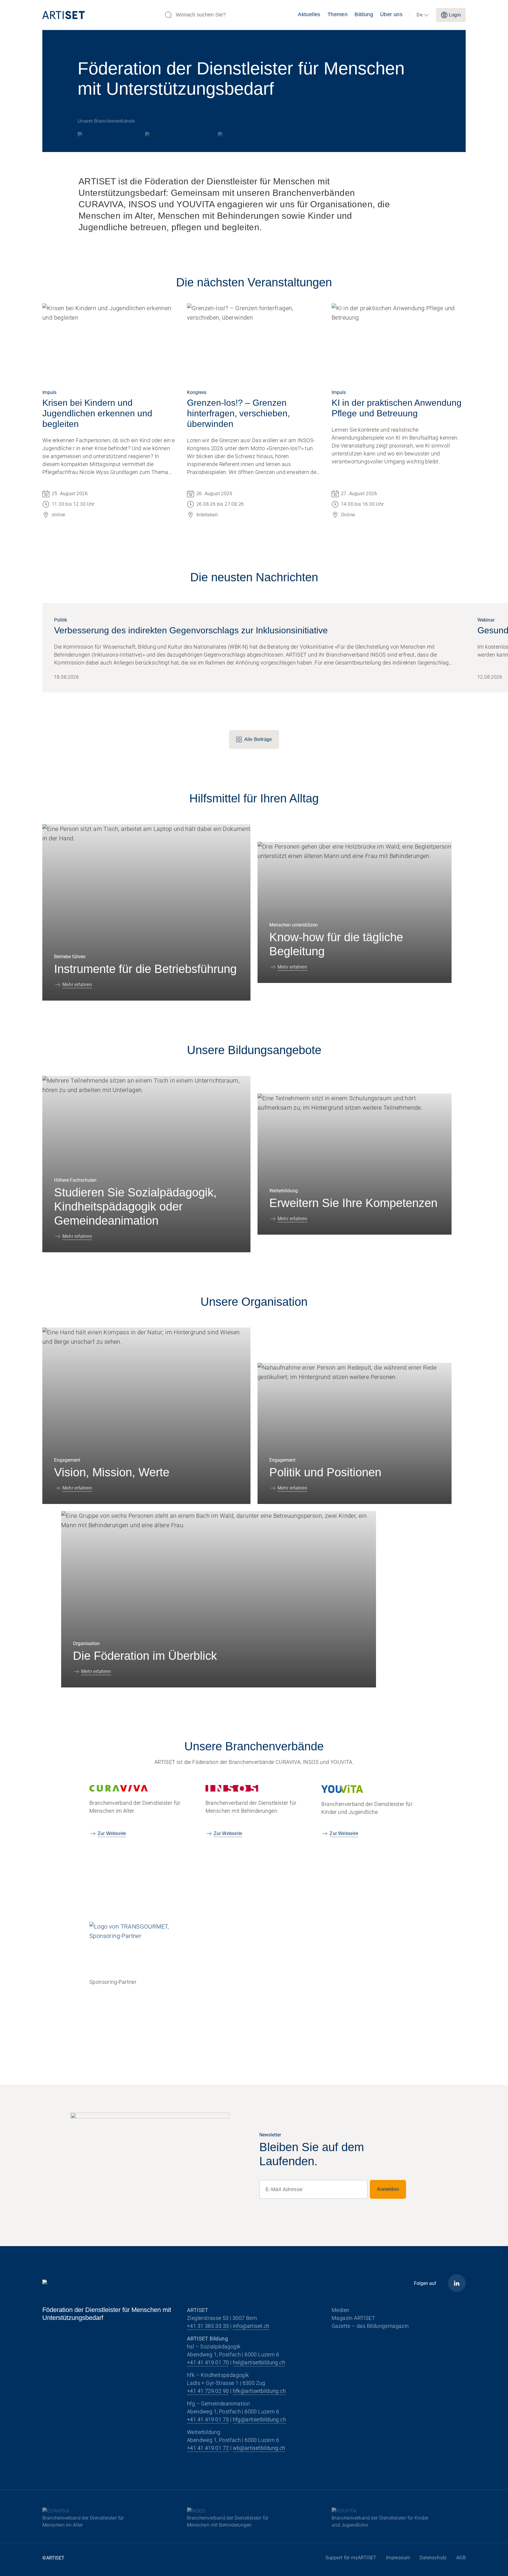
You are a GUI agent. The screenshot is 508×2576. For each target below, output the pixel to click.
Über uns (391, 14)
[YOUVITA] (233, 135)
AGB (461, 2558)
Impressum (398, 2558)
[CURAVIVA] (100, 135)
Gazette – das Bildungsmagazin (370, 2326)
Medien (340, 2310)
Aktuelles (309, 14)
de (420, 15)
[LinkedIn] (457, 2283)
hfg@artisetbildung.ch (259, 2419)
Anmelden (388, 2189)
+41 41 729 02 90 (208, 2391)
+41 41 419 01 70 (208, 2362)
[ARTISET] (101, 15)
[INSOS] (170, 135)
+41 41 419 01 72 (208, 2448)
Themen (337, 14)
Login (455, 15)
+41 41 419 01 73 (208, 2419)
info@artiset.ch (251, 2326)
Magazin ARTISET (353, 2318)
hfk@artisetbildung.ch (259, 2391)
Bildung (364, 14)
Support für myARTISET (351, 2558)
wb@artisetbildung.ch (259, 2448)
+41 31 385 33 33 (208, 2326)
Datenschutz (433, 2558)
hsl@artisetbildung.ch (259, 2362)
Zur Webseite (112, 1833)
